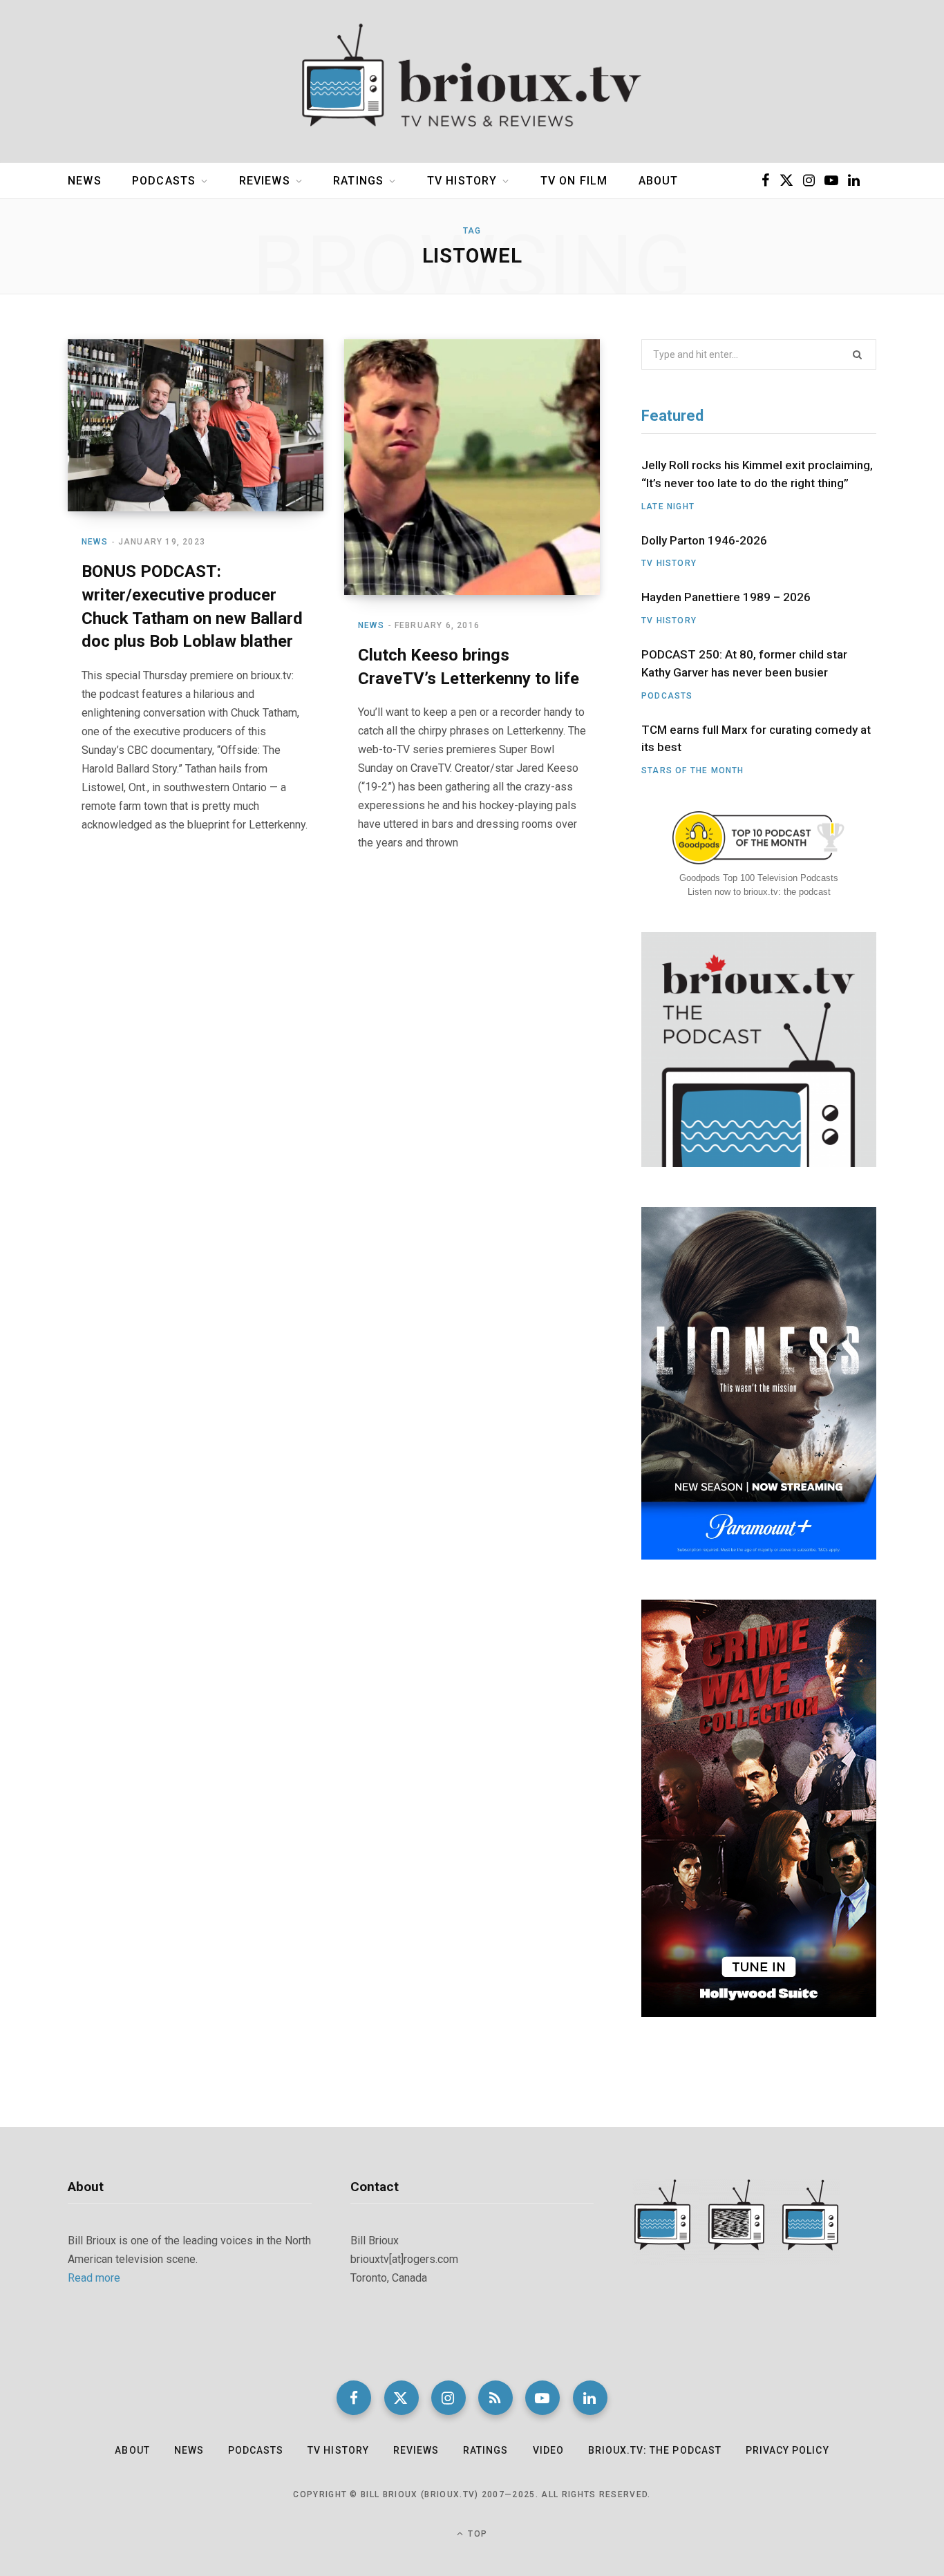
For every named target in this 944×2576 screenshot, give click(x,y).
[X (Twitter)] (402, 2398)
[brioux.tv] (472, 82)
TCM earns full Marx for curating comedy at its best (756, 739)
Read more (94, 2278)
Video (548, 2450)
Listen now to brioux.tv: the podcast (759, 892)
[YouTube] (542, 2398)
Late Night (668, 506)
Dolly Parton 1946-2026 (704, 540)
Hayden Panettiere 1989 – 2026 (726, 597)
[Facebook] (354, 2398)
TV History (462, 181)
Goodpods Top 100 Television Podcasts (759, 878)
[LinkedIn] (590, 2398)
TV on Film (574, 181)
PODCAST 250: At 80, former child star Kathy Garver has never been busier (744, 663)
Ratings (358, 181)
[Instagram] (449, 2398)
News (85, 181)
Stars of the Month (693, 770)
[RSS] (495, 2398)
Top (476, 2534)
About (659, 181)
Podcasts (164, 181)
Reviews (265, 181)
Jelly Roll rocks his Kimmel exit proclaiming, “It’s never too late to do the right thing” (757, 474)
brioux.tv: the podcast (655, 2450)
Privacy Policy (787, 2450)
